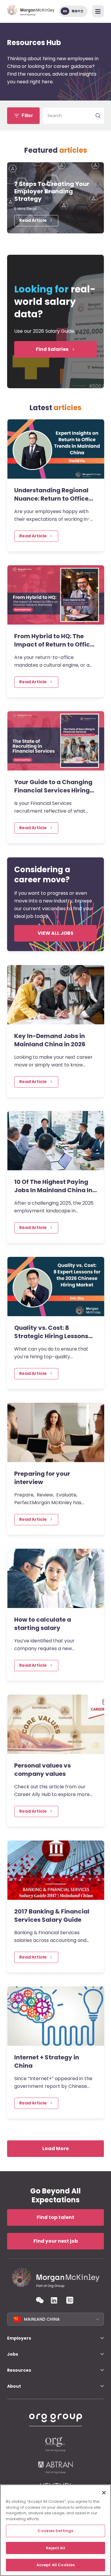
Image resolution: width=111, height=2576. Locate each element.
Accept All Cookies (55, 2565)
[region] (55, 2530)
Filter (27, 116)
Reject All (55, 2548)
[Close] (104, 2493)
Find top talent (55, 2217)
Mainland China (42, 2319)
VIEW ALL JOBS (55, 933)
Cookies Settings (55, 2531)
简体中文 (78, 11)
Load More (55, 2148)
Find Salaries (52, 349)
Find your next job (56, 2241)
